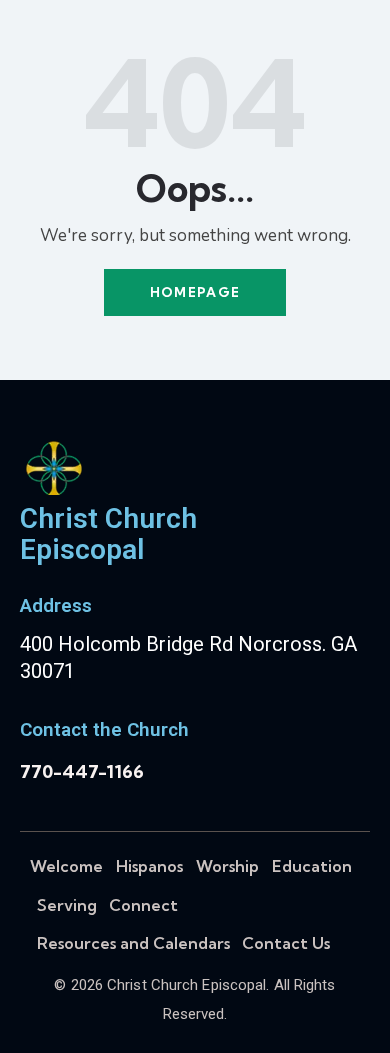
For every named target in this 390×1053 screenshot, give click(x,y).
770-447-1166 (82, 771)
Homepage (195, 292)
